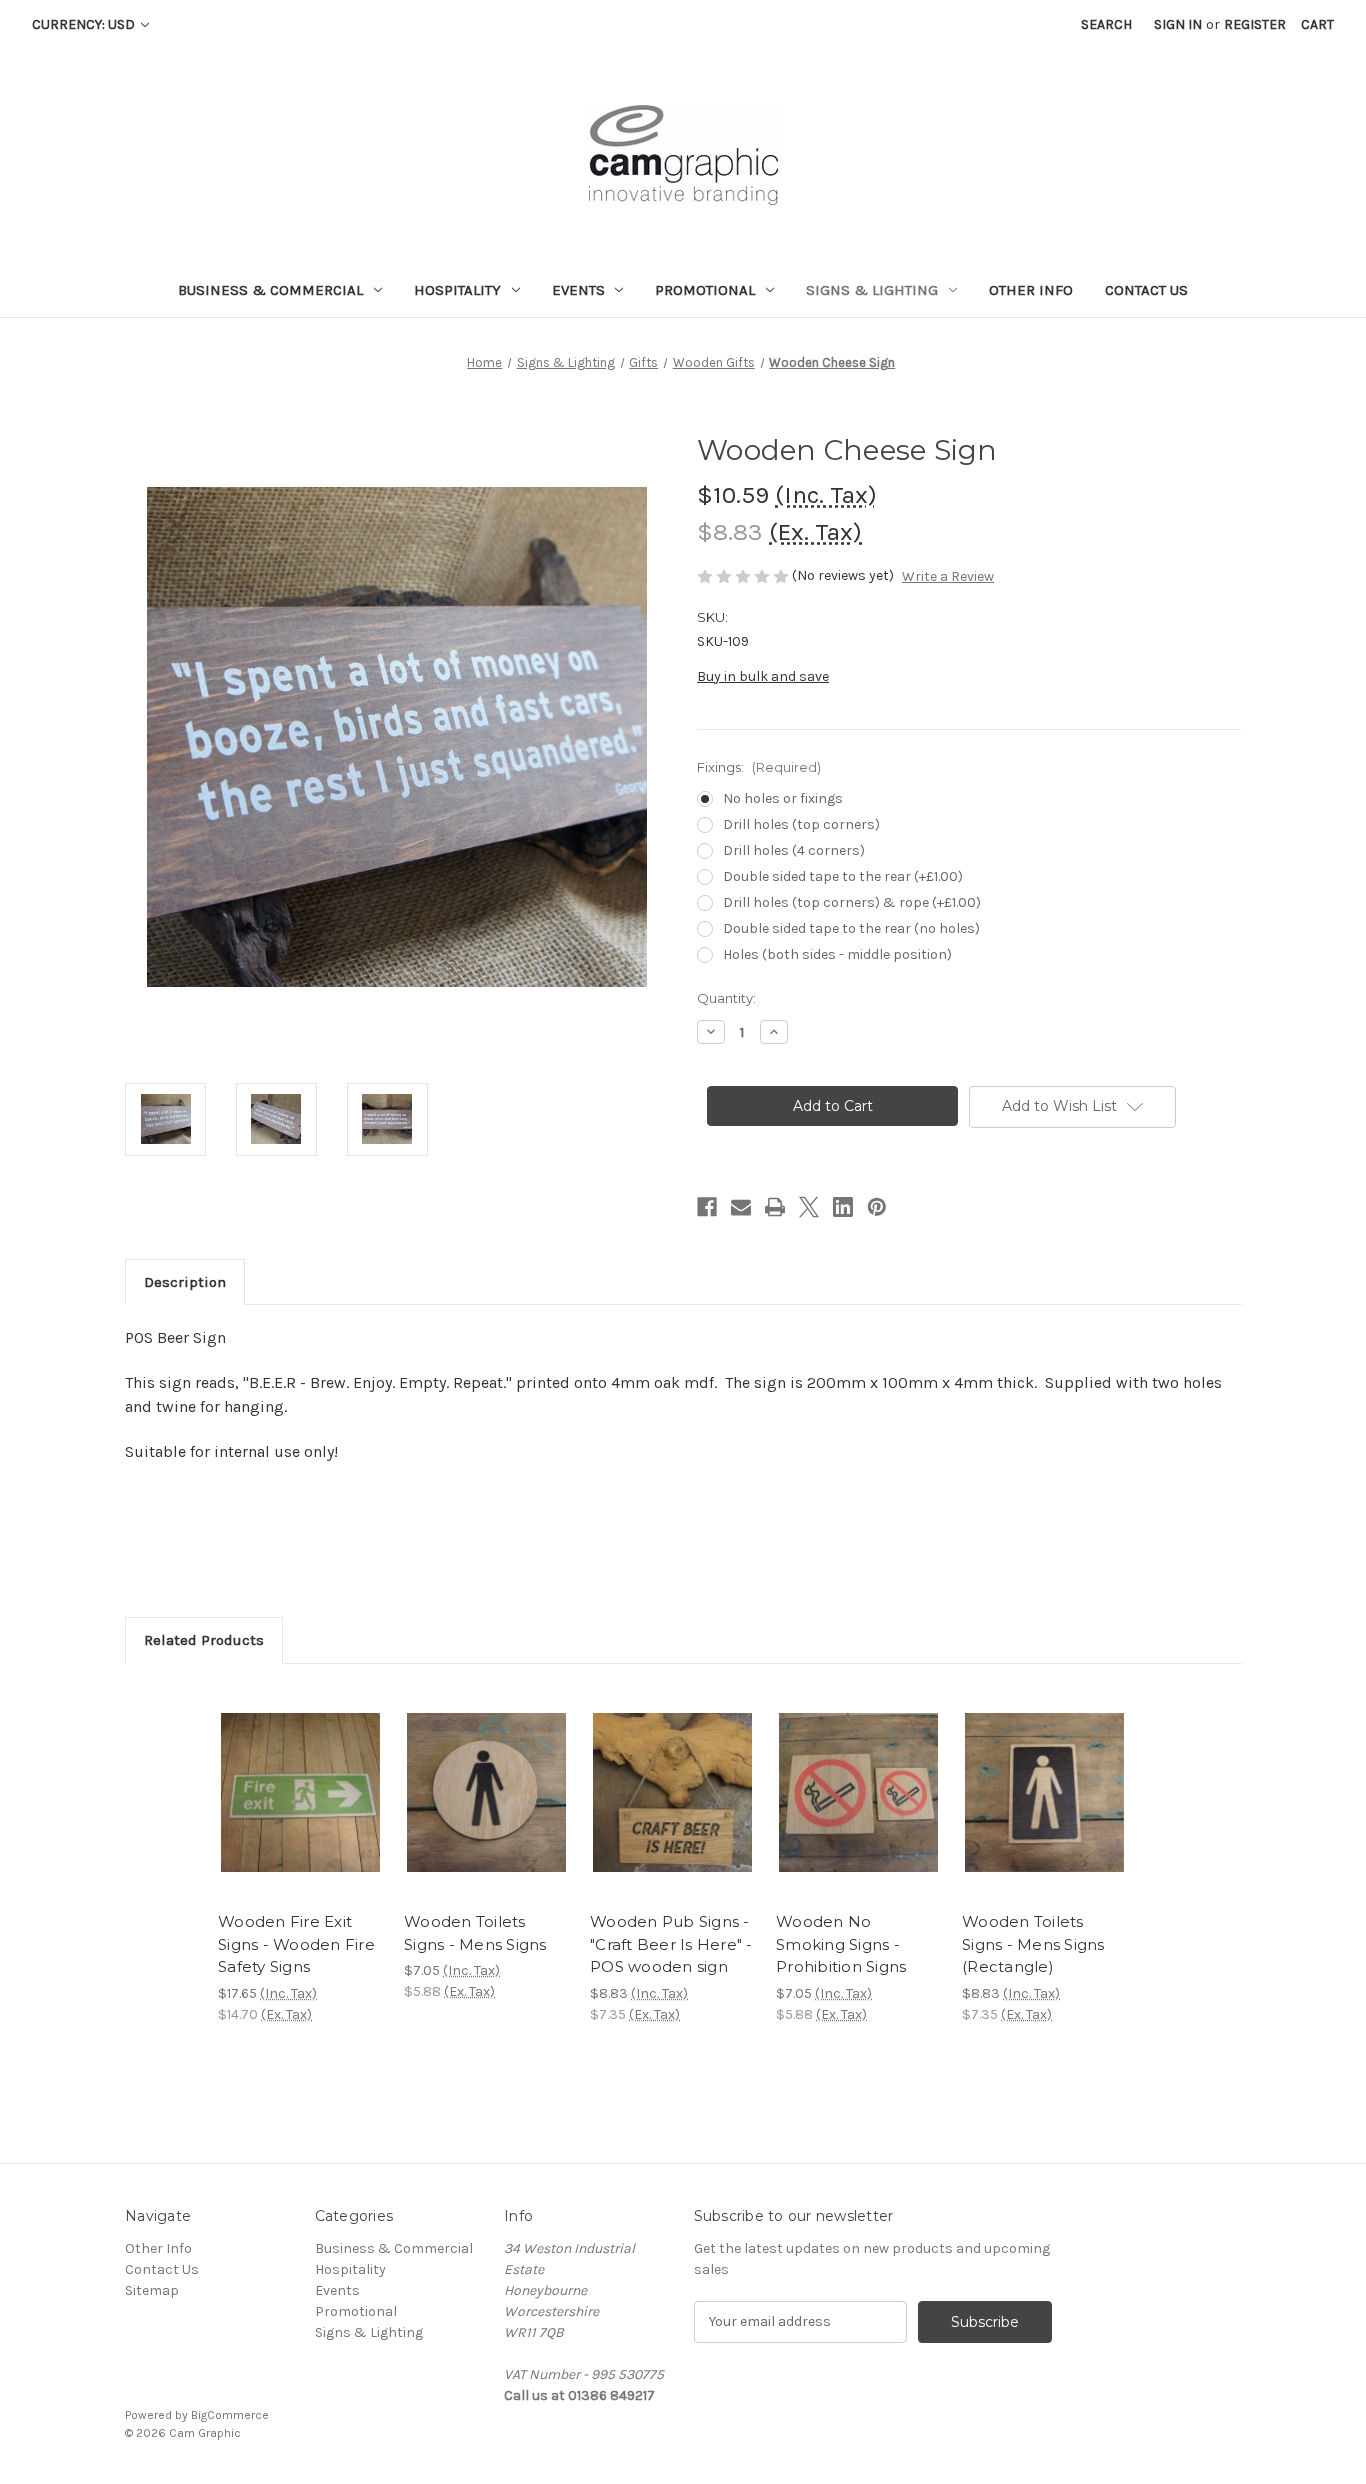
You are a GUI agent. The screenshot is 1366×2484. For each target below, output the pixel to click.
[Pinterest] (877, 1207)
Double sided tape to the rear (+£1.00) (843, 876)
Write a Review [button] (948, 576)
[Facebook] (707, 1207)
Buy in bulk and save (763, 676)
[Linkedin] (843, 1207)
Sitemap (152, 2290)
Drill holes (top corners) (801, 824)
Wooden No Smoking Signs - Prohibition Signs (841, 1944)
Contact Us (1146, 290)
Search (1106, 24)
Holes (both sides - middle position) (837, 954)
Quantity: (726, 998)
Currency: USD (85, 24)
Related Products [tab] (204, 1640)
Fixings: (759, 767)
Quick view (284, 1775)
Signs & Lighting (872, 290)
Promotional (705, 290)
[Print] (775, 1207)
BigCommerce (230, 2415)
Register (1255, 24)
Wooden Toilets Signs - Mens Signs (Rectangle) (1033, 1944)
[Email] (741, 1207)
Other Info (1031, 290)
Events (578, 290)
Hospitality (457, 290)
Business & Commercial (270, 290)
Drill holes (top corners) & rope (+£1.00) (852, 902)
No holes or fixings (783, 798)
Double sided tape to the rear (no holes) (851, 928)
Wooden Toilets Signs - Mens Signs (475, 1933)
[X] (809, 1207)
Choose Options (301, 1810)
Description (185, 1282)
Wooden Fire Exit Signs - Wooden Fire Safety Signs (296, 1944)
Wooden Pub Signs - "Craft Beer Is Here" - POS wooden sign (671, 1944)
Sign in (1178, 24)
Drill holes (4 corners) (794, 850)
